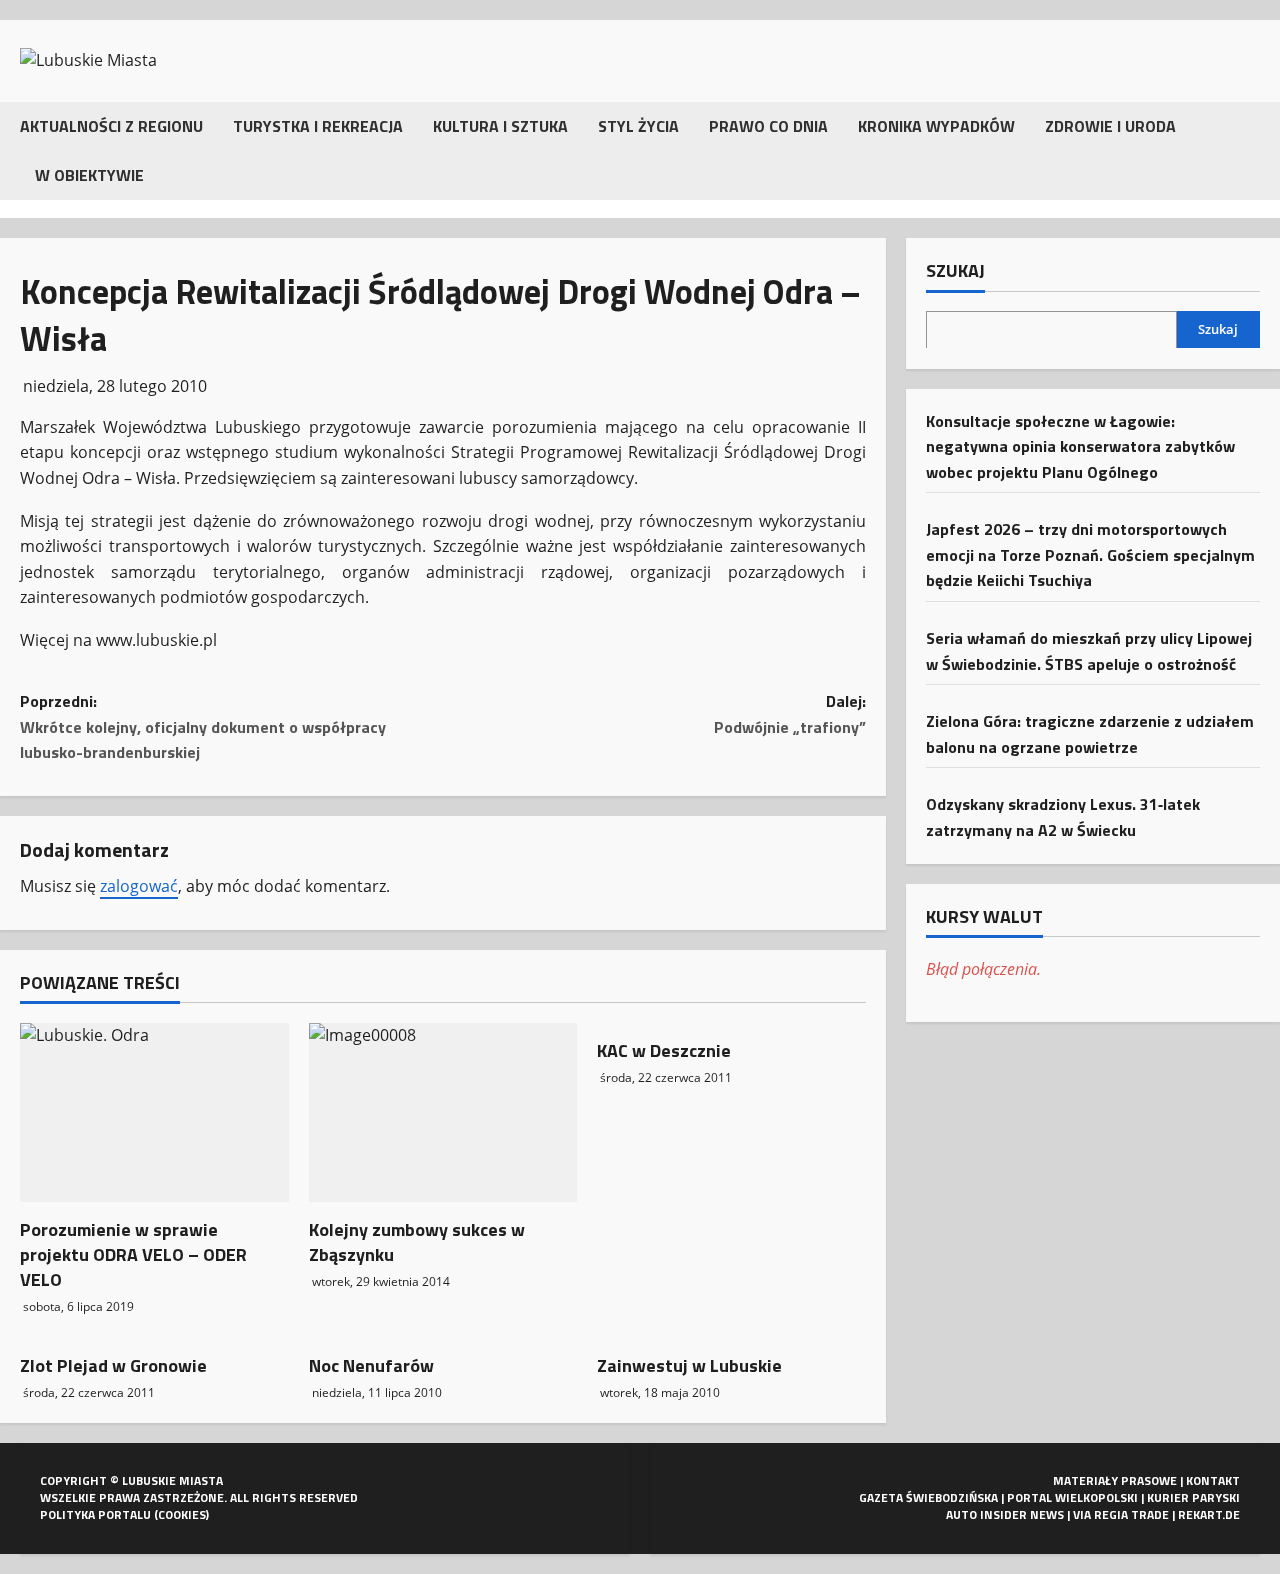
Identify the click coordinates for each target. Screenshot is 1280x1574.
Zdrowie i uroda (1110, 126)
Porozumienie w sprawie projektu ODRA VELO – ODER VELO (133, 1254)
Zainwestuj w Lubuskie (689, 1365)
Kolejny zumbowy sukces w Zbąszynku (417, 1242)
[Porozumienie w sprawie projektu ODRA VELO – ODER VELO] (154, 1112)
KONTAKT (1213, 1480)
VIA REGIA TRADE (1121, 1514)
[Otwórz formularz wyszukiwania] (1254, 150)
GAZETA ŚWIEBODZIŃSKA (928, 1497)
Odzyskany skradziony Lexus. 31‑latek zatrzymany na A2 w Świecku (1063, 817)
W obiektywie (89, 175)
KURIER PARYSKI (1193, 1497)
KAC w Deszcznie (664, 1050)
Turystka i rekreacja (318, 126)
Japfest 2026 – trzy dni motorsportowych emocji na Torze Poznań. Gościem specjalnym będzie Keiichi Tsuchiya (1090, 553)
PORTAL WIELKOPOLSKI (1072, 1497)
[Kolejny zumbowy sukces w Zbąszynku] (443, 1112)
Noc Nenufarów (371, 1365)
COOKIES (182, 1514)
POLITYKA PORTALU (95, 1514)
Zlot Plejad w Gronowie (113, 1365)
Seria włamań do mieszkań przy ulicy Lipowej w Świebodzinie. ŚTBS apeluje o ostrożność (1089, 650)
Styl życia (638, 126)
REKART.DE (1209, 1514)
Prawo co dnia (768, 126)
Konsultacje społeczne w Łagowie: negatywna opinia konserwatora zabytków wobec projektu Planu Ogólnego (1080, 445)
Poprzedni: (203, 726)
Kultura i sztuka (500, 126)
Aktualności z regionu (111, 126)
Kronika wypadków (936, 126)
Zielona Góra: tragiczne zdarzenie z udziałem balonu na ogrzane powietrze (1090, 733)
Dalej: (790, 714)
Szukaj (955, 271)
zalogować (139, 886)
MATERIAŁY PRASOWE (1115, 1480)
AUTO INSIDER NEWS (1005, 1514)
